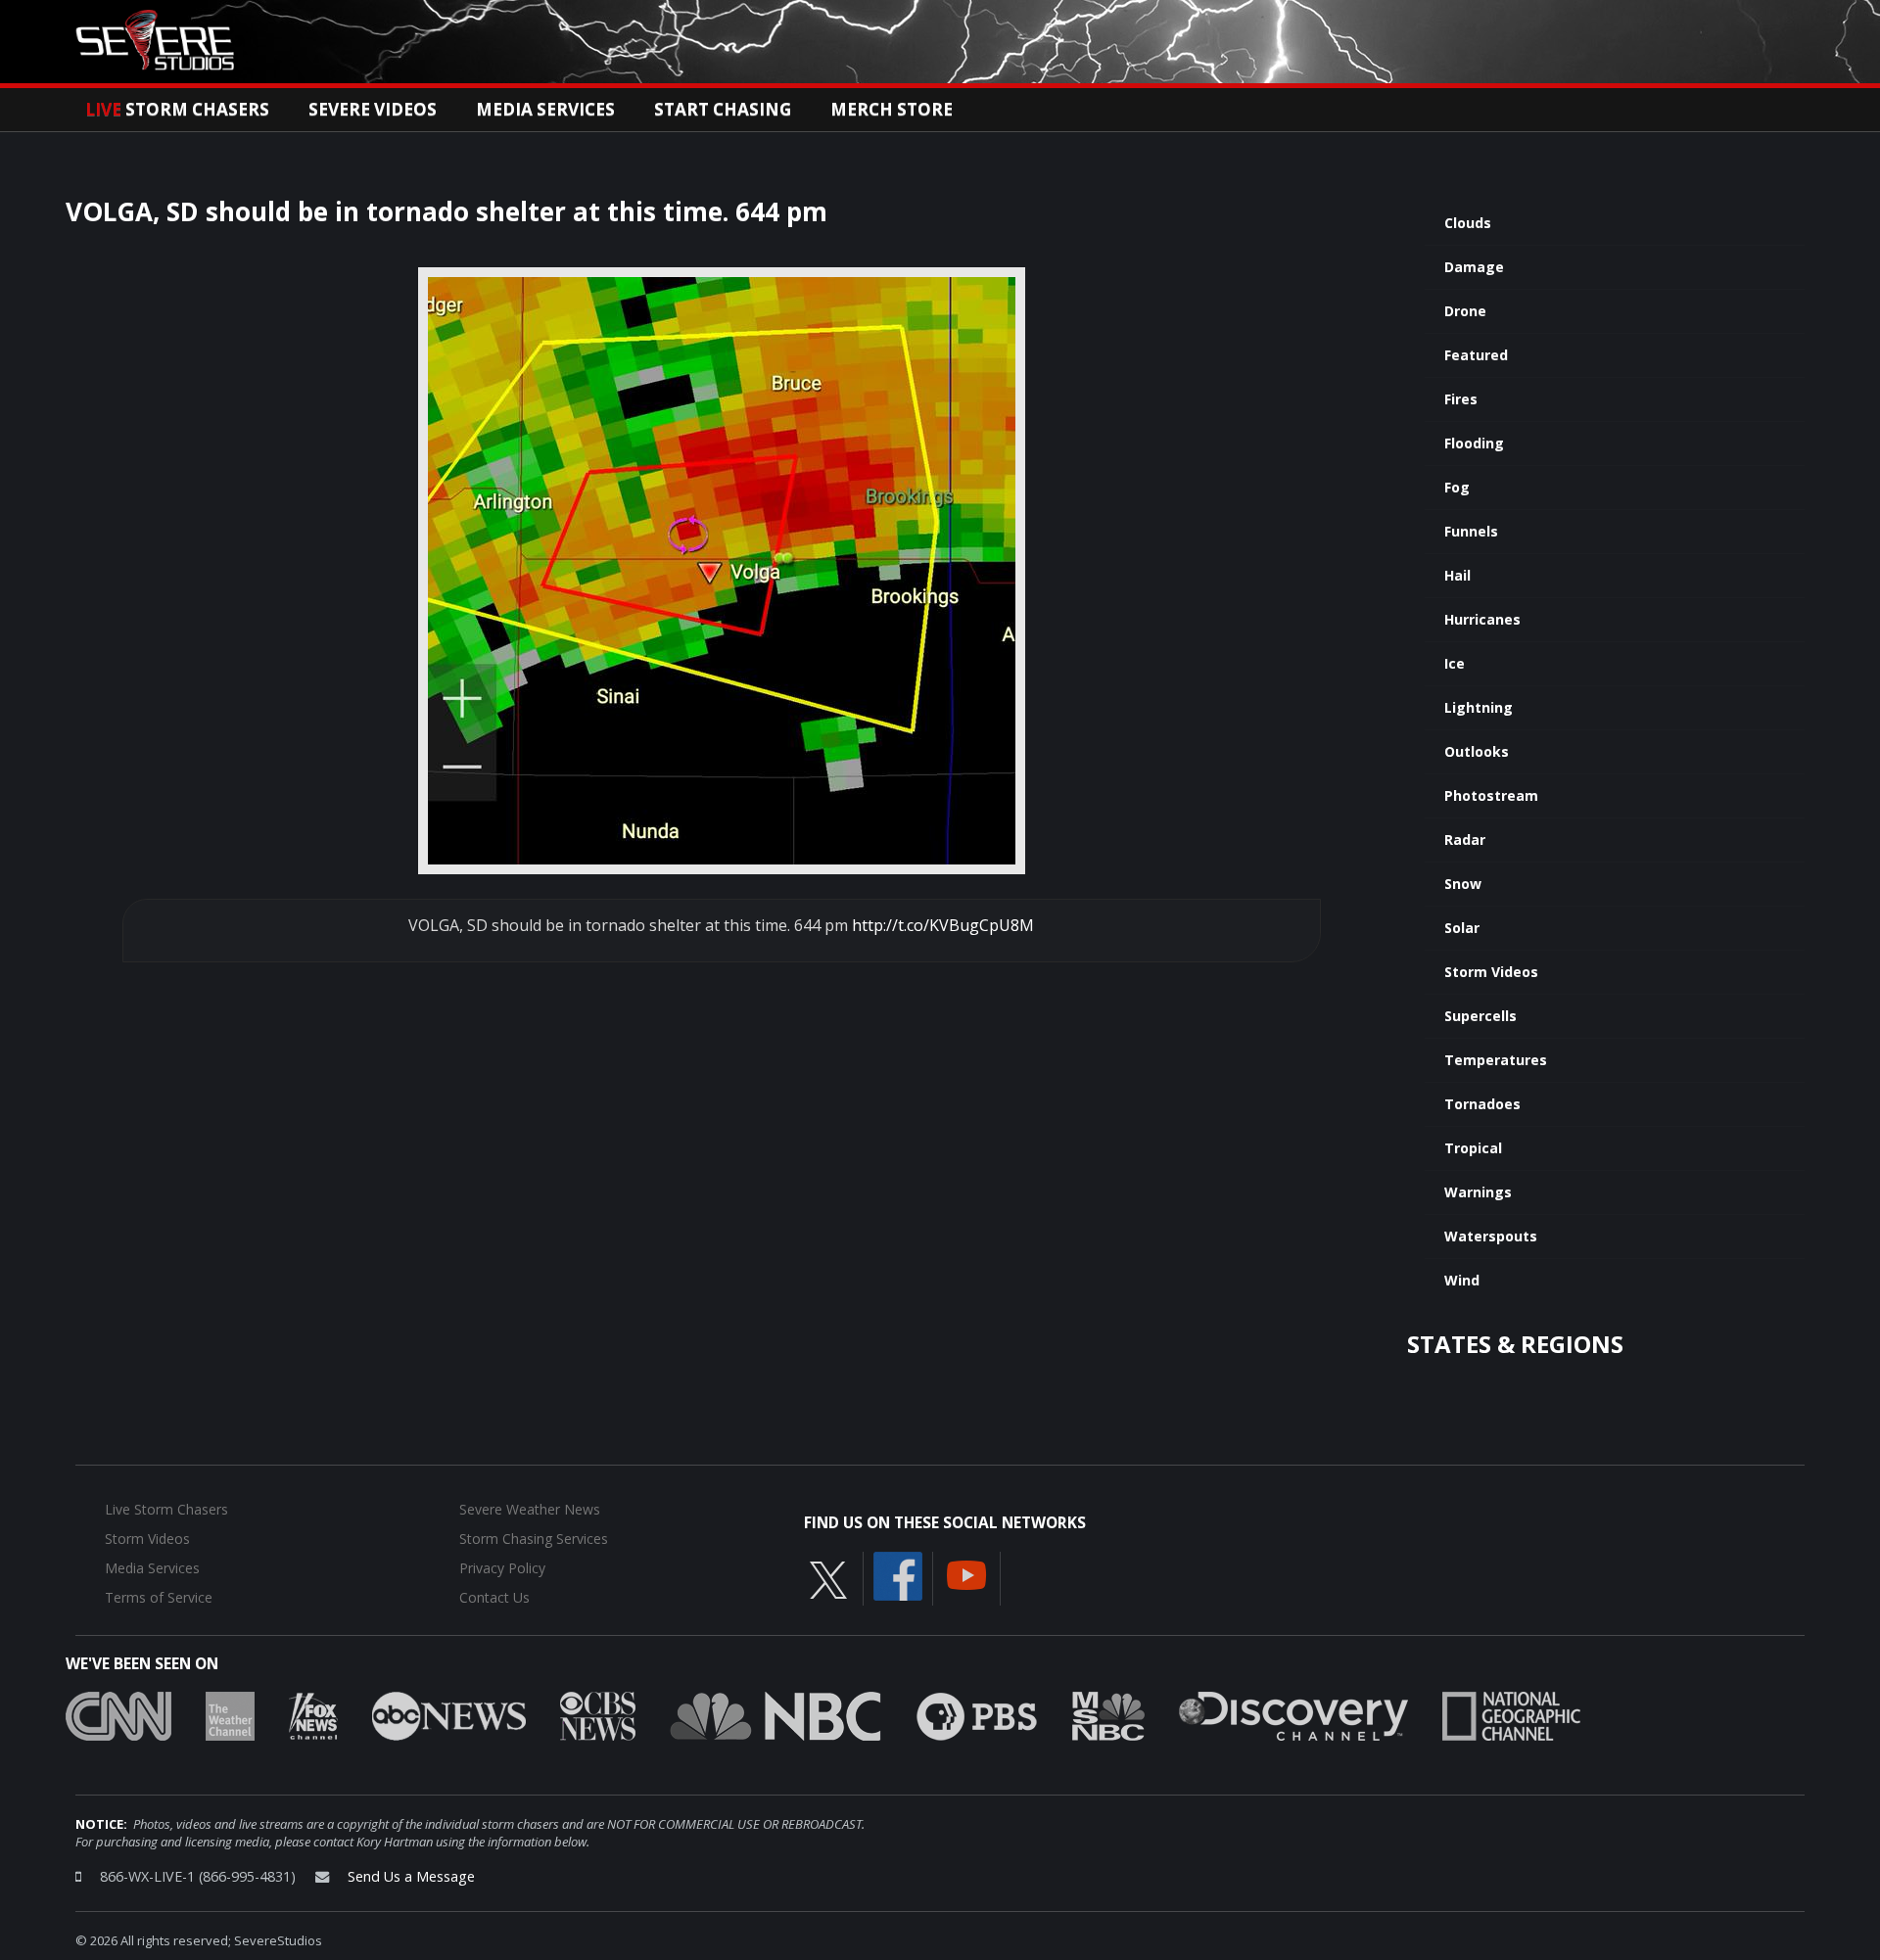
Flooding (1474, 443)
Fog (1457, 487)
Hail (1457, 575)
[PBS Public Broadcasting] (977, 1714)
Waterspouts (1491, 1236)
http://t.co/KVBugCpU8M (943, 925)
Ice (1455, 663)
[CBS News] (598, 1714)
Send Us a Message (411, 1876)
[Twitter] (828, 1578)
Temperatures (1496, 1060)
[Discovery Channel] (1293, 1714)
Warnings (1478, 1192)
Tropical (1473, 1148)
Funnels (1471, 531)
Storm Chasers (177, 109)
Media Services (545, 109)
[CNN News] (118, 1714)
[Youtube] (966, 1573)
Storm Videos (1491, 972)
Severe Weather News (530, 1509)
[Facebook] (898, 1574)
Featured (1476, 355)
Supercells (1480, 1016)
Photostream (1491, 795)
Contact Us (494, 1597)
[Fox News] (313, 1714)
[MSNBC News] (1108, 1714)
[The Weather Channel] (230, 1714)
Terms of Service (159, 1597)
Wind (1462, 1280)
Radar (1465, 840)
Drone (1465, 311)
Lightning (1479, 707)
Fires (1461, 399)
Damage (1474, 267)
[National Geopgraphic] (1511, 1714)
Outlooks (1477, 751)
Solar (1462, 928)
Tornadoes (1482, 1104)
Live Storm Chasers (166, 1509)
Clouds (1468, 223)
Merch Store (892, 109)
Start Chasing (723, 109)
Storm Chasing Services (534, 1539)
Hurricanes (1482, 619)
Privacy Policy (502, 1568)
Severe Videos (373, 109)
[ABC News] (449, 1714)
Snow (1463, 884)
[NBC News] (775, 1714)
